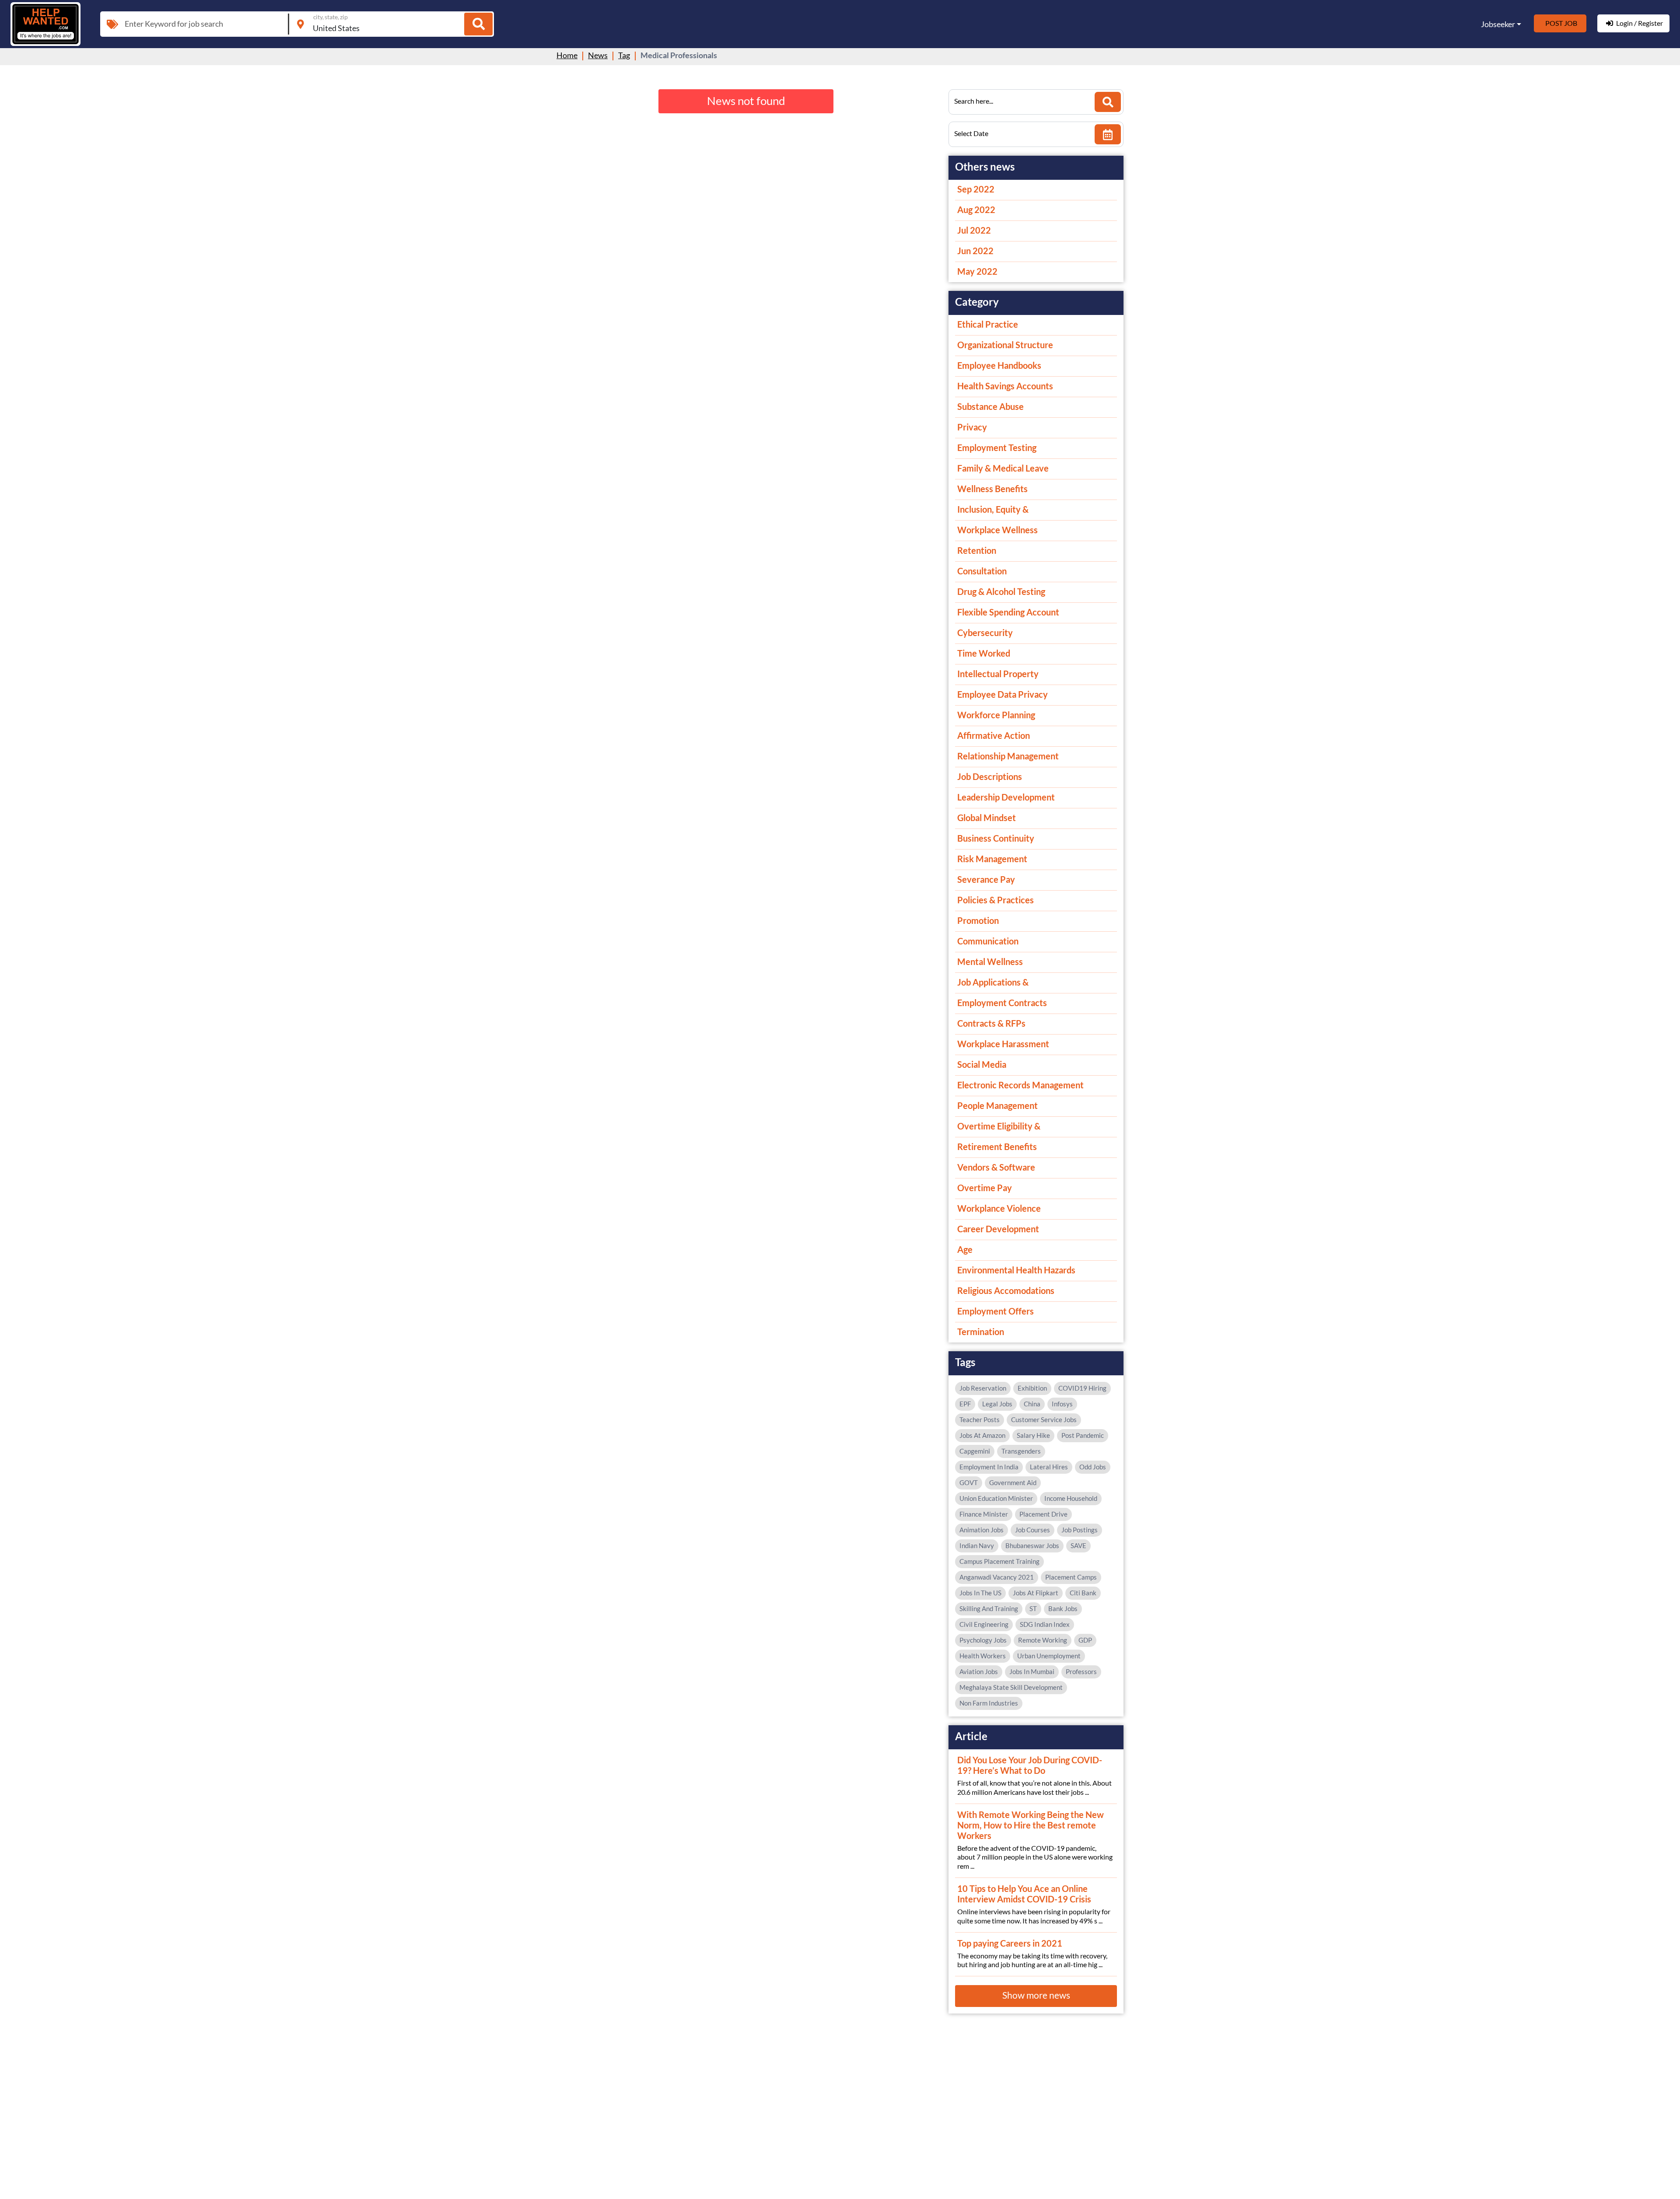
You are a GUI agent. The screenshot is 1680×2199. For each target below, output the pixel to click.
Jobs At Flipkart (1036, 1593)
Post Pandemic (1083, 1435)
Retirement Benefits (997, 1147)
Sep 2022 (976, 189)
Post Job (1561, 23)
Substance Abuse (990, 406)
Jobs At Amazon (982, 1435)
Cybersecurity (985, 633)
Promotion (978, 920)
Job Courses (1032, 1530)
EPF (965, 1404)
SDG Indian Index (1045, 1624)
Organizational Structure (1005, 345)
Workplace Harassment (1003, 1044)
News (598, 55)
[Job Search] (478, 24)
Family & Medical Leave (1003, 468)
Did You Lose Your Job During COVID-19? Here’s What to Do (1030, 1765)
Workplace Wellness (997, 530)
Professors (1081, 1671)
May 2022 (977, 271)
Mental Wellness (990, 961)
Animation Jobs (982, 1530)
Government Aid (1013, 1482)
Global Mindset (987, 818)
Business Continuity (996, 838)
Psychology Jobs (983, 1640)
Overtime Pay (985, 1188)
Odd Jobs (1093, 1467)
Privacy (972, 427)
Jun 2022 (975, 251)
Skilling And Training (989, 1608)
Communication (988, 941)
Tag (624, 55)
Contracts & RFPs (991, 1023)
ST (1033, 1608)
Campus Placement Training (999, 1561)
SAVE (1078, 1545)
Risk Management (992, 859)
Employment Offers (996, 1311)
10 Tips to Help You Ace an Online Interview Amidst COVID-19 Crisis (1024, 1894)
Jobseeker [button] (1498, 24)
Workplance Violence (999, 1208)
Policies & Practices (996, 900)
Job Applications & (993, 982)
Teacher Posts (980, 1419)
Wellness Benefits (992, 489)
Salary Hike (1033, 1435)
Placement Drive (1043, 1514)
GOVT (969, 1482)
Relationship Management (1008, 756)
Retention (977, 550)
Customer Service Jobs (1044, 1419)
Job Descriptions (990, 776)
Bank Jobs (1063, 1608)
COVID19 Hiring (1082, 1388)
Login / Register (1640, 23)
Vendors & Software (996, 1167)
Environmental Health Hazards (1016, 1270)
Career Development (998, 1229)
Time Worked (984, 653)
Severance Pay (986, 879)
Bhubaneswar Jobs (1032, 1545)
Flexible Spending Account (1008, 612)
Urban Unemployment (1049, 1656)
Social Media (982, 1064)
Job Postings (1080, 1530)
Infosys (1062, 1404)
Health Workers (983, 1656)
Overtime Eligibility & (999, 1126)
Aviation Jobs (979, 1671)
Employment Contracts (1002, 1003)
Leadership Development (1006, 797)
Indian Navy (977, 1545)
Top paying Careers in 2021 (1010, 1943)
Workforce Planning (996, 715)
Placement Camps (1071, 1577)
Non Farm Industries (989, 1703)
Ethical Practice (988, 324)
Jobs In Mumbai (1032, 1671)
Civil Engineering (984, 1624)
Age (965, 1249)
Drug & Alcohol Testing (1001, 591)
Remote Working (1043, 1640)
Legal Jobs (997, 1404)
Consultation (982, 571)
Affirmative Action (994, 735)
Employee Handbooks (999, 365)
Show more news (1036, 1995)
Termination (981, 1332)
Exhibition (1032, 1388)
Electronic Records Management (1020, 1085)
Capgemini (975, 1451)
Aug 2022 (976, 210)
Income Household (1071, 1498)
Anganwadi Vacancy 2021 (997, 1577)
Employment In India (989, 1467)
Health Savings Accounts (1005, 386)
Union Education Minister (996, 1498)
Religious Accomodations (1006, 1290)
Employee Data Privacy (1003, 694)
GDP (1085, 1640)
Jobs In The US (980, 1593)
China (1032, 1404)
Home (567, 55)
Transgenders (1021, 1451)
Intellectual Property (998, 674)
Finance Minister (984, 1514)
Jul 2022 (974, 230)
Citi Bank (1083, 1593)
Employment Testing (997, 447)
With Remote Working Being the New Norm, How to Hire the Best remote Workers (1031, 1825)
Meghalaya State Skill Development (1011, 1687)
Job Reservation (983, 1388)
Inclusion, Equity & (993, 509)
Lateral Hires (1049, 1467)
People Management (997, 1105)
